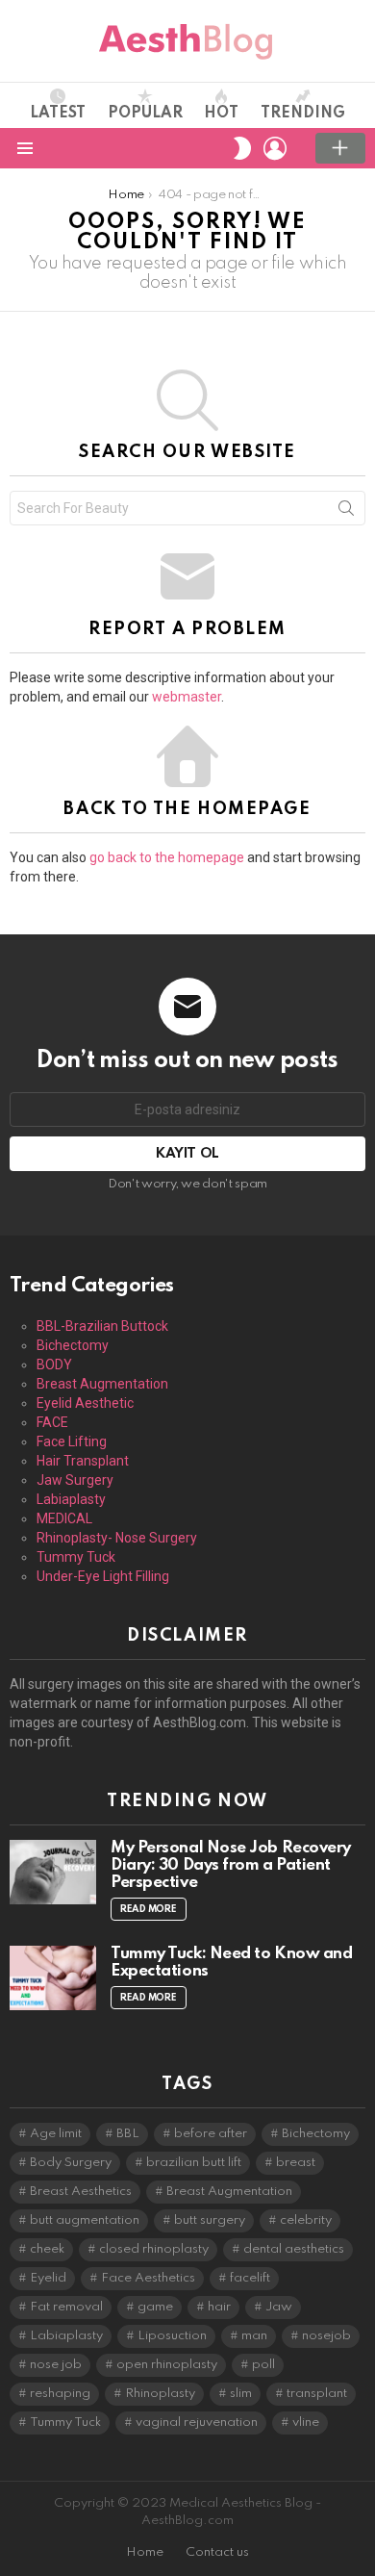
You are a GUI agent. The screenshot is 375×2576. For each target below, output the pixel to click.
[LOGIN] (275, 148)
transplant (317, 2394)
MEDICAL (64, 1518)
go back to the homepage (167, 857)
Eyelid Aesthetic (85, 1403)
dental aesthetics (294, 2249)
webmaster (187, 697)
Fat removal (66, 2307)
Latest (58, 114)
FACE (52, 1422)
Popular (145, 114)
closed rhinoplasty (154, 2249)
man (254, 2336)
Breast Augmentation (102, 1384)
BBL (128, 2134)
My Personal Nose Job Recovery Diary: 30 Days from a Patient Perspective (231, 1865)
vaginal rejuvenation (197, 2423)
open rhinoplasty (167, 2365)
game (155, 2307)
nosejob (326, 2336)
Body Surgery (71, 2163)
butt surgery (210, 2220)
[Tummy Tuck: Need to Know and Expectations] (53, 1978)
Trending (303, 114)
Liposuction (172, 2336)
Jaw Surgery (75, 1480)
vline (306, 2423)
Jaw (279, 2307)
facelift (250, 2278)
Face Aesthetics (148, 2278)
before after (211, 2134)
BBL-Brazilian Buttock (102, 1326)
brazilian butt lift (194, 2163)
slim (241, 2394)
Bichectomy (73, 1345)
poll (263, 2365)
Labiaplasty (71, 1499)
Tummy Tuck (76, 1557)
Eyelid (48, 2278)
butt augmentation (85, 2220)
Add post (340, 148)
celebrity (306, 2220)
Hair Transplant (83, 1461)
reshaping (60, 2394)
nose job (56, 2365)
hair (219, 2307)
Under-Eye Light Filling (103, 1576)
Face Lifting (72, 1441)
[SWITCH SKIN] (242, 148)
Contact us (217, 2552)
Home (145, 2552)
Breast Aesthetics (81, 2192)
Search (346, 512)
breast (296, 2163)
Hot (221, 114)
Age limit (56, 2134)
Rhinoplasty (160, 2394)
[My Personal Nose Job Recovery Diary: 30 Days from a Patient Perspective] (53, 1873)
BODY (54, 1365)
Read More (149, 1909)
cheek (47, 2249)
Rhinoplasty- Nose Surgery (117, 1538)
